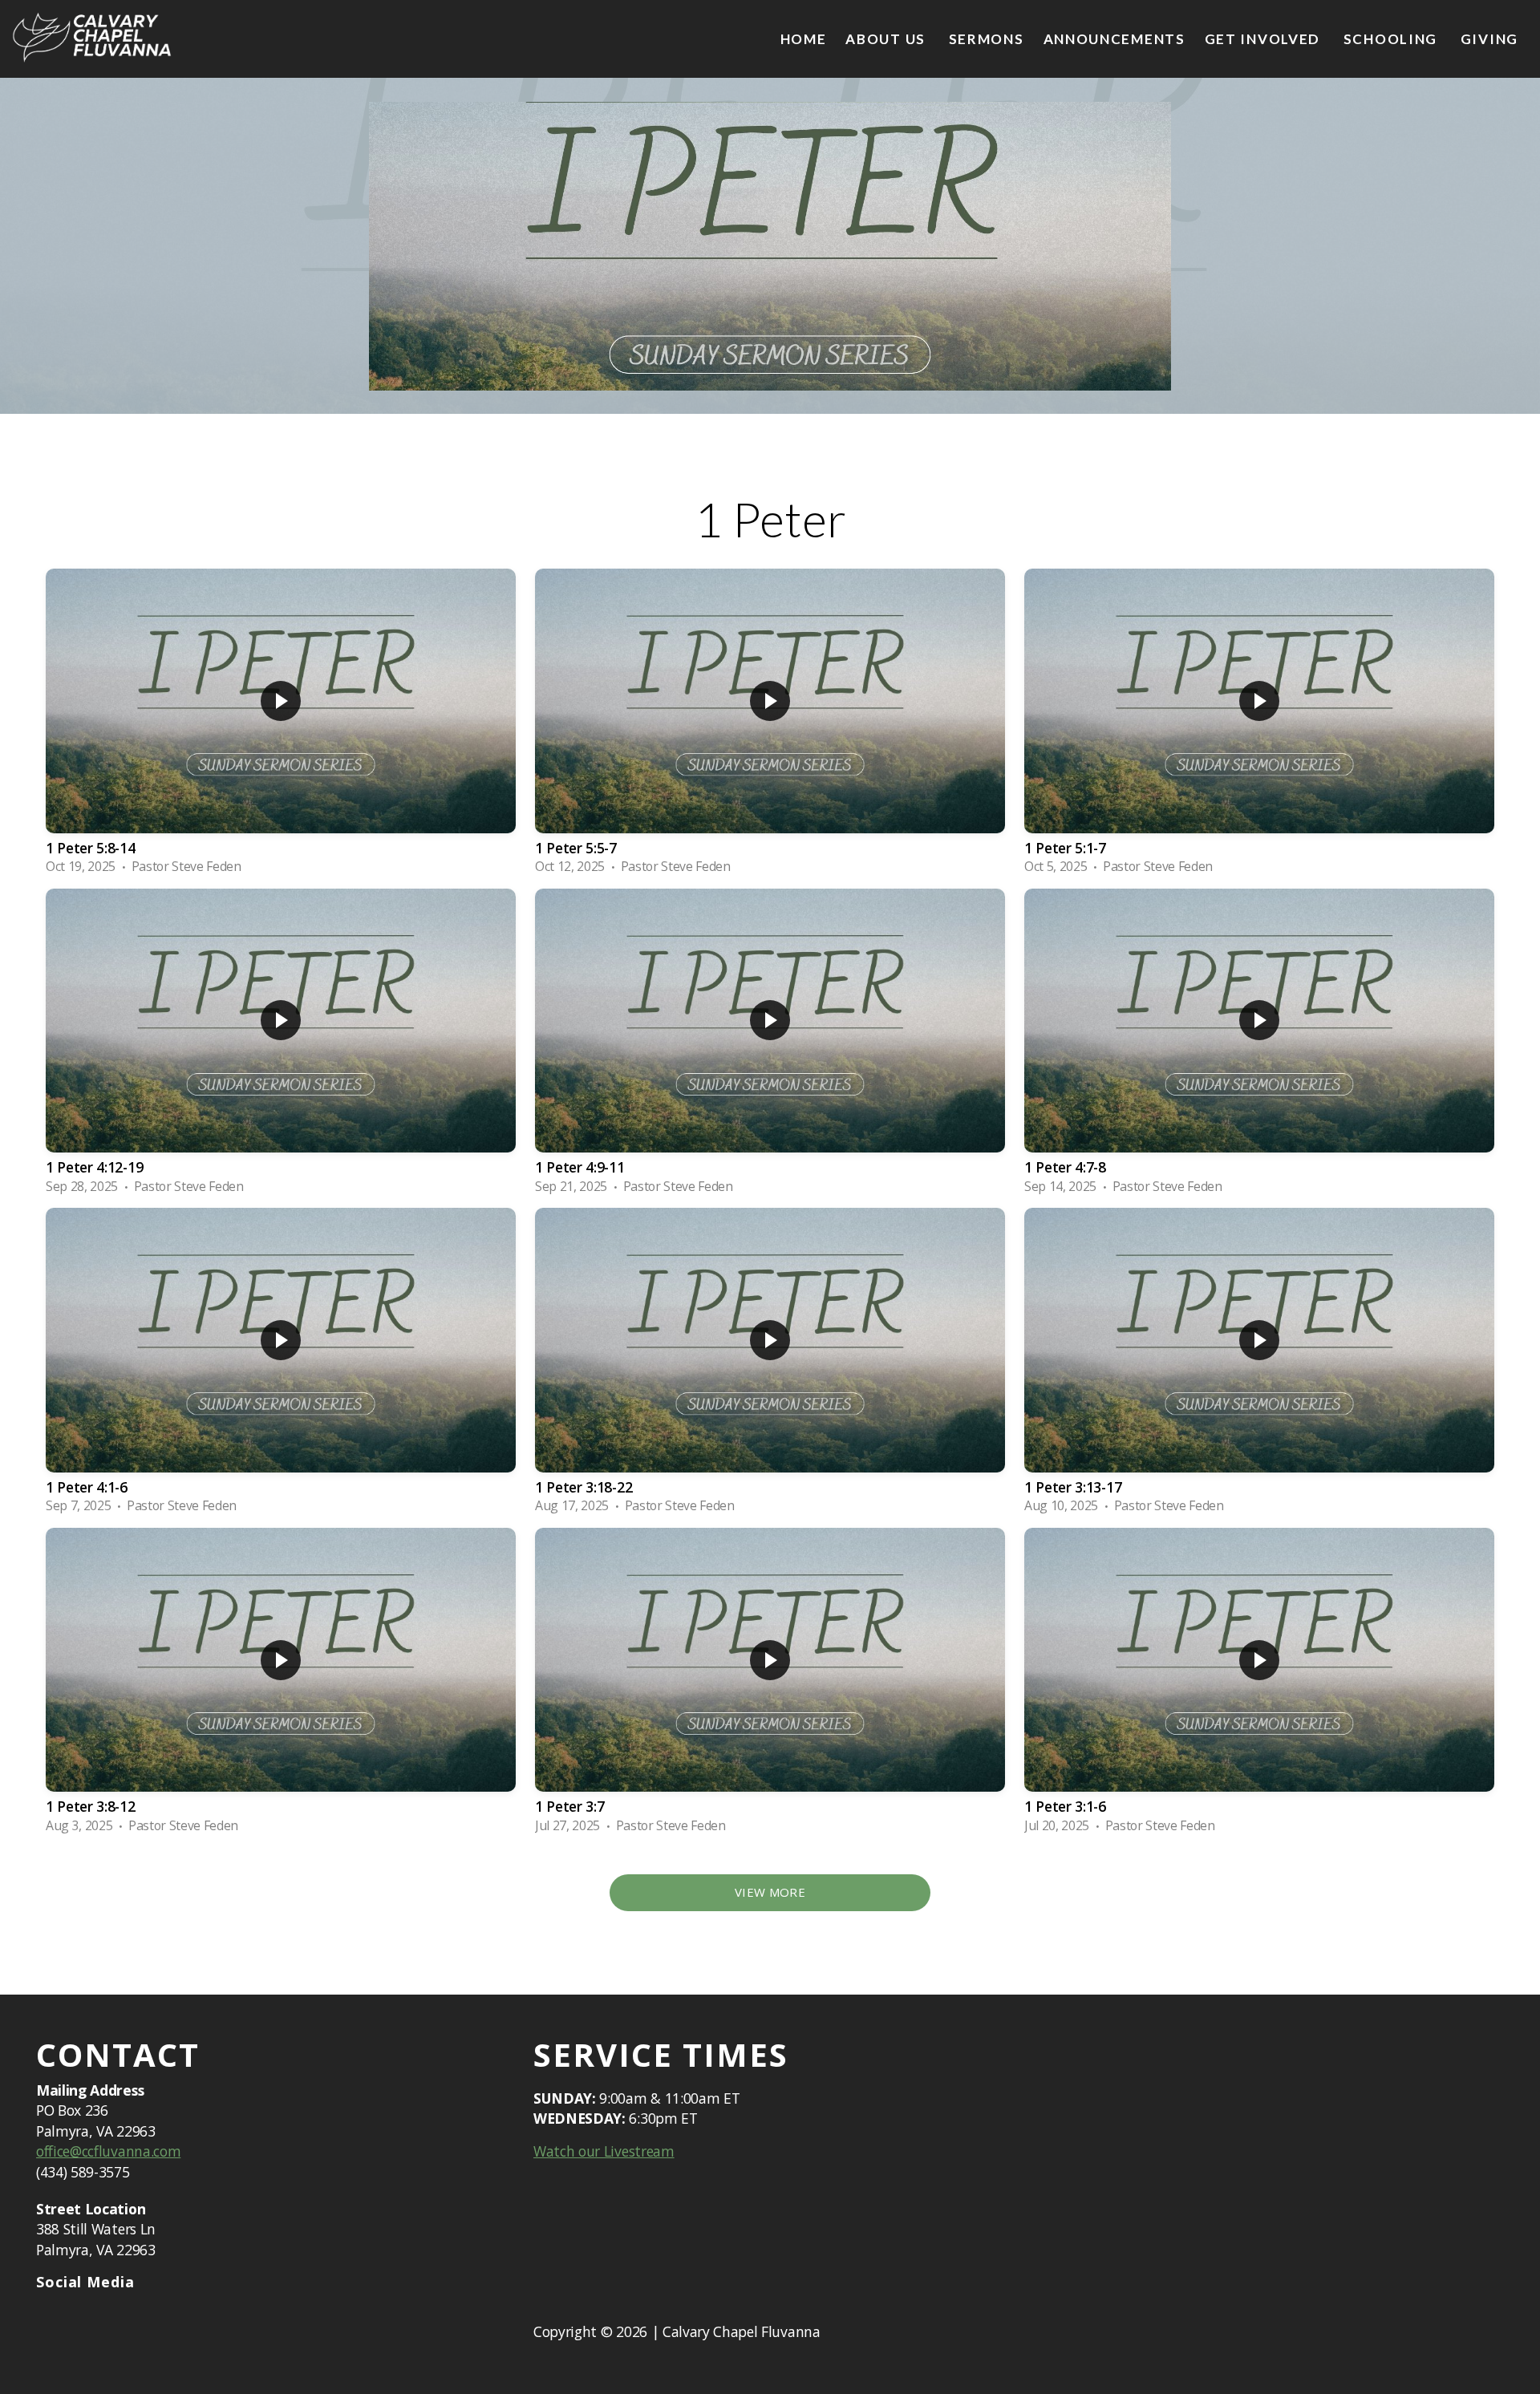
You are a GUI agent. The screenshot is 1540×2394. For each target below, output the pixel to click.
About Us (887, 39)
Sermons (987, 39)
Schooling (1392, 39)
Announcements (1114, 39)
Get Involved (1264, 39)
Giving (1489, 39)
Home (804, 39)
